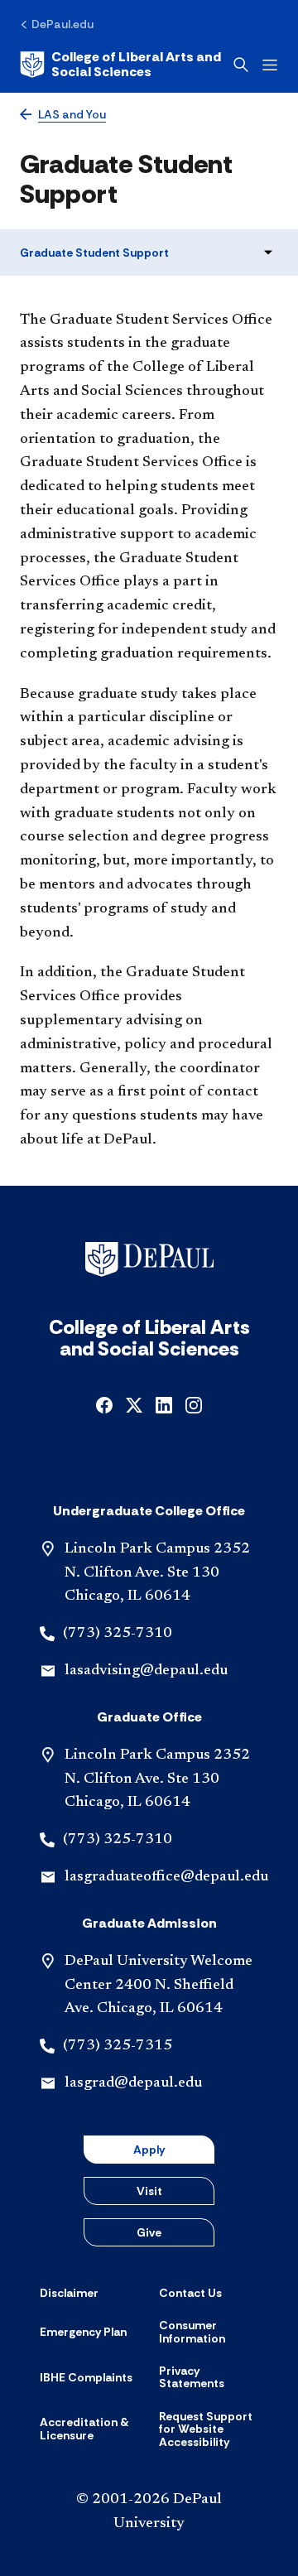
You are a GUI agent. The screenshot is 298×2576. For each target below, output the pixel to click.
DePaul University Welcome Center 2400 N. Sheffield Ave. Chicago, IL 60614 (159, 1986)
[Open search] (241, 65)
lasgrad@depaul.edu (133, 2083)
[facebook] (104, 1404)
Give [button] (149, 2232)
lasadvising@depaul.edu (146, 1671)
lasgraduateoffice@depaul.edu (166, 1877)
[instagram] (194, 1404)
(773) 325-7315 (118, 2046)
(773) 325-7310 (118, 1634)
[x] (134, 1404)
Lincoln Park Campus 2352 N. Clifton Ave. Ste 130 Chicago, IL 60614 (157, 1573)
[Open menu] (270, 65)
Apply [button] (149, 2150)
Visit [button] (149, 2191)
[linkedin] (164, 1404)
